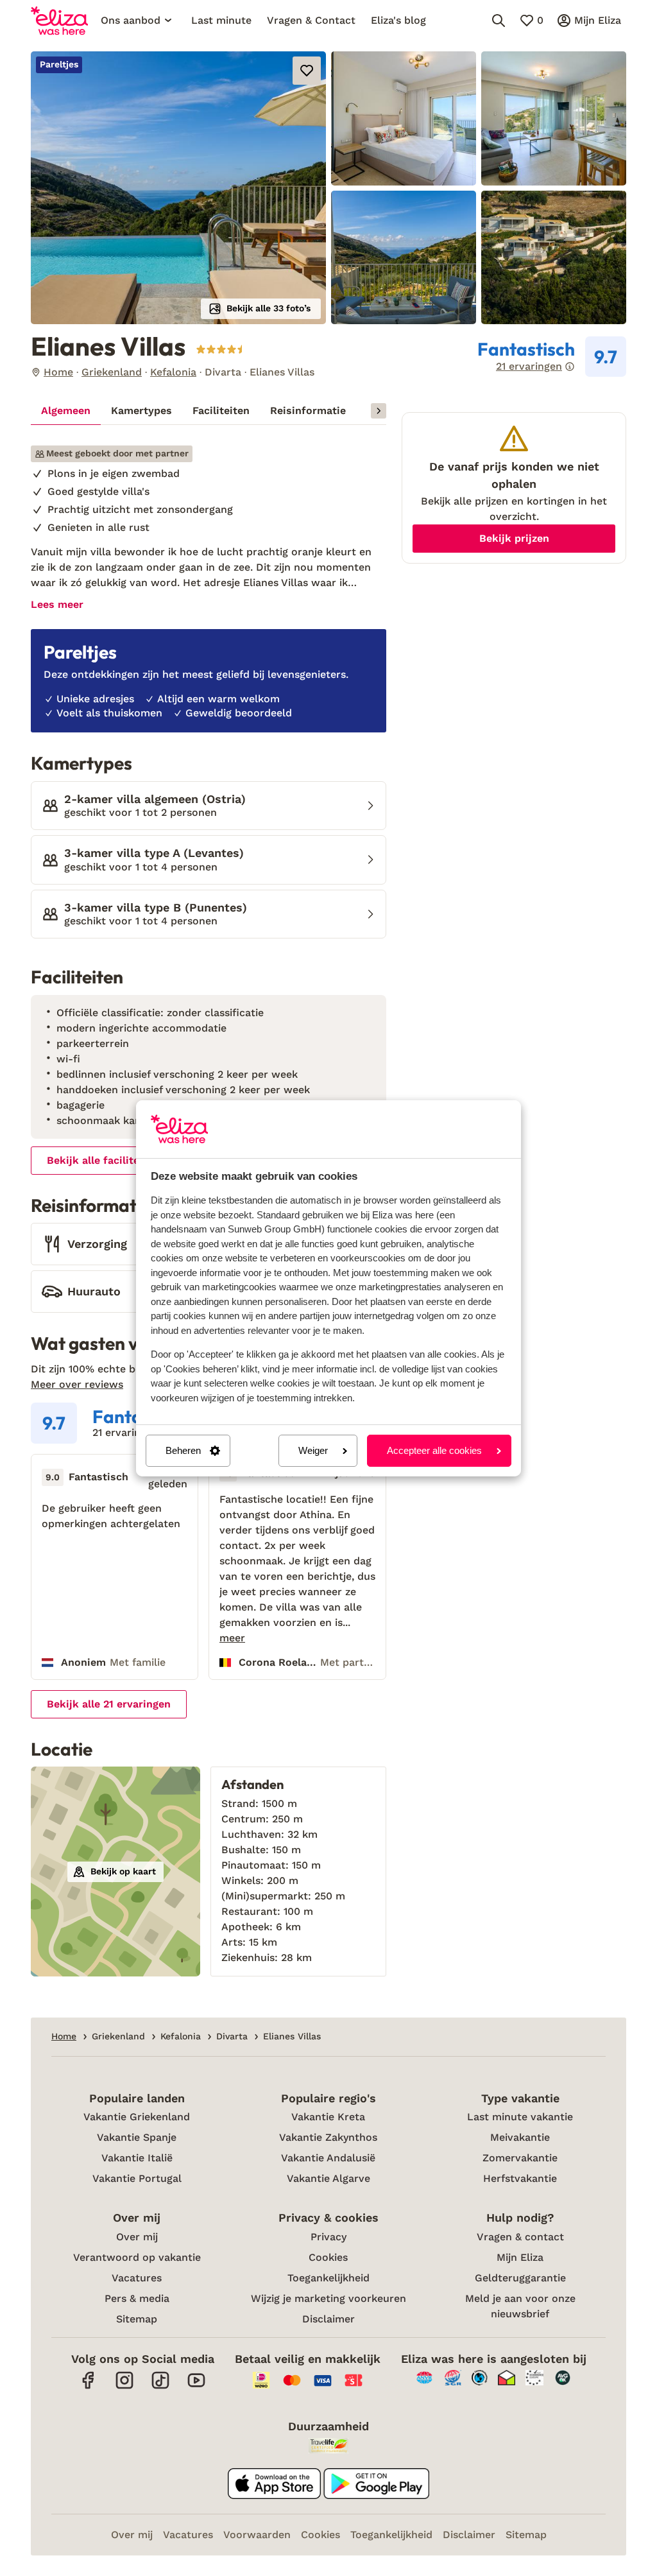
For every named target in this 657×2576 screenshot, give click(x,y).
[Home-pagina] (59, 21)
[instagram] (124, 2387)
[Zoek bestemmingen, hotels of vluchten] (499, 21)
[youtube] (196, 2387)
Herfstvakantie (520, 2178)
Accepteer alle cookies (434, 1450)
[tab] (66, 411)
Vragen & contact (520, 2237)
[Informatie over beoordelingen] (570, 367)
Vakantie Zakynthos (328, 2137)
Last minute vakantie (520, 2117)
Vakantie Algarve (328, 2178)
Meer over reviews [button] (77, 1384)
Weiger (313, 1450)
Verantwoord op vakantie (137, 2257)
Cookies (328, 2257)
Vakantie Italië (137, 2158)
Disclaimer (328, 2319)
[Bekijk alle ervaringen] (552, 357)
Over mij (137, 2237)
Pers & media (137, 2298)
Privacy (328, 2237)
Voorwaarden (257, 2535)
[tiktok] (160, 2387)
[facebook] (89, 2387)
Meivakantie (520, 2137)
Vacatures (137, 2278)
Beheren (183, 1450)
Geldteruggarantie (520, 2278)
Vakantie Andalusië (328, 2158)
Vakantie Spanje (137, 2137)
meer (232, 1638)
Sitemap (137, 2319)
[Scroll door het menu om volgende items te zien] (379, 411)
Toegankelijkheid (328, 2278)
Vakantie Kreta (328, 2117)
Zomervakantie (520, 2158)
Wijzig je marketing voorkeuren (328, 2298)
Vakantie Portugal (137, 2178)
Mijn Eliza (520, 2257)
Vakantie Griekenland (137, 2117)
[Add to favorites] (307, 71)
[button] (178, 188)
